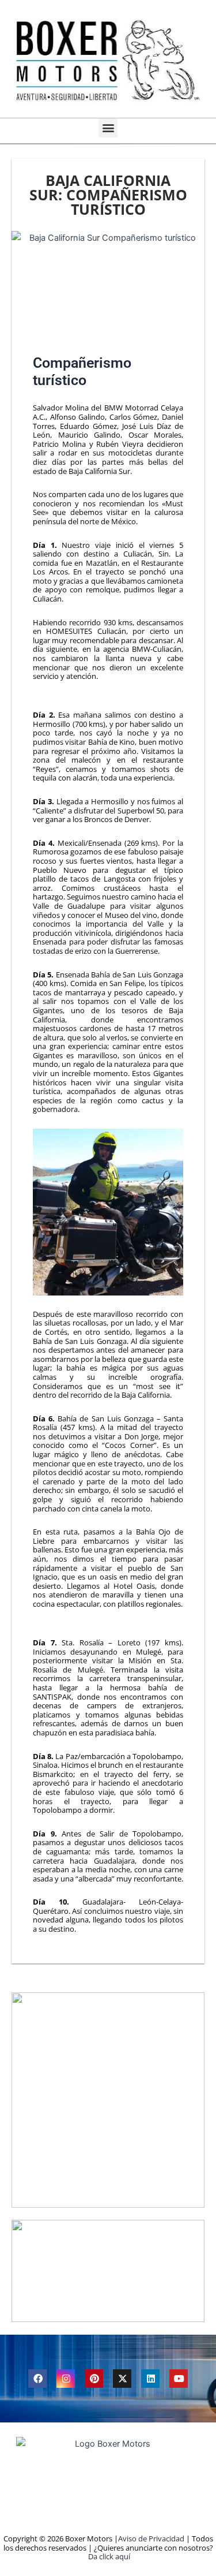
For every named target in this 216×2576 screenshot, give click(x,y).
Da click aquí (109, 2556)
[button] (108, 128)
